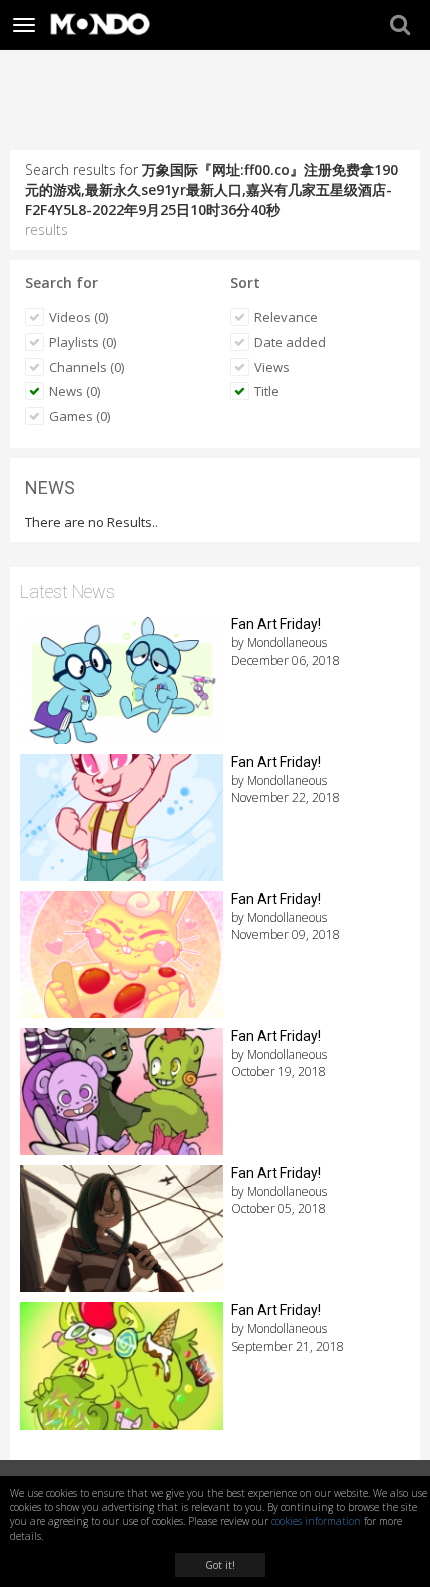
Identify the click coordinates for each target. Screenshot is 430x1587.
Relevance (286, 317)
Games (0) (79, 416)
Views (272, 367)
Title (266, 391)
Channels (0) (86, 367)
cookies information (316, 1521)
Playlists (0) (82, 342)
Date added (290, 342)
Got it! (220, 1565)
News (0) (74, 391)
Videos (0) (78, 317)
